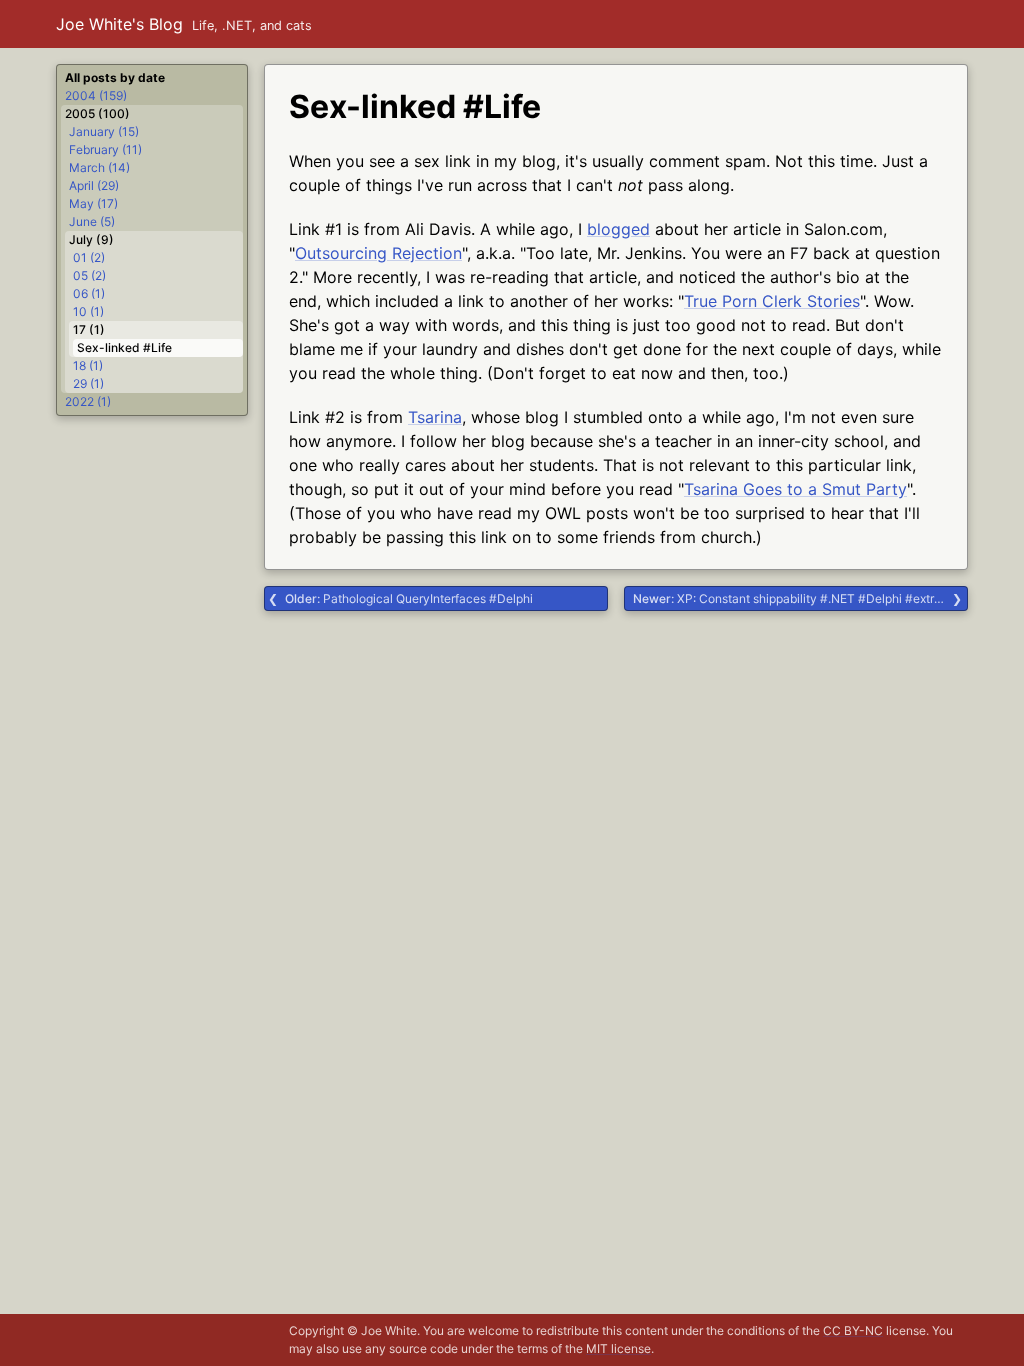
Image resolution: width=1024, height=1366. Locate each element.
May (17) (93, 203)
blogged (618, 229)
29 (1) (88, 383)
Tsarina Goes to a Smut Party (795, 489)
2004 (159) (96, 95)
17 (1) (89, 329)
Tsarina (435, 417)
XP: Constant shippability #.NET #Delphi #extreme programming (800, 598)
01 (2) (89, 257)
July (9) (91, 239)
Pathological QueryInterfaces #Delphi (409, 598)
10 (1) (88, 311)
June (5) (92, 221)
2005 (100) (97, 113)
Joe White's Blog (119, 24)
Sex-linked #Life (124, 347)
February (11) (105, 149)
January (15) (104, 131)
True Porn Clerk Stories (772, 301)
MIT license (618, 1348)
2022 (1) (88, 401)
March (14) (99, 167)
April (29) (94, 185)
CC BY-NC (853, 1330)
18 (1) (88, 365)
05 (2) (89, 275)
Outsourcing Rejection (378, 253)
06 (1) (89, 293)
